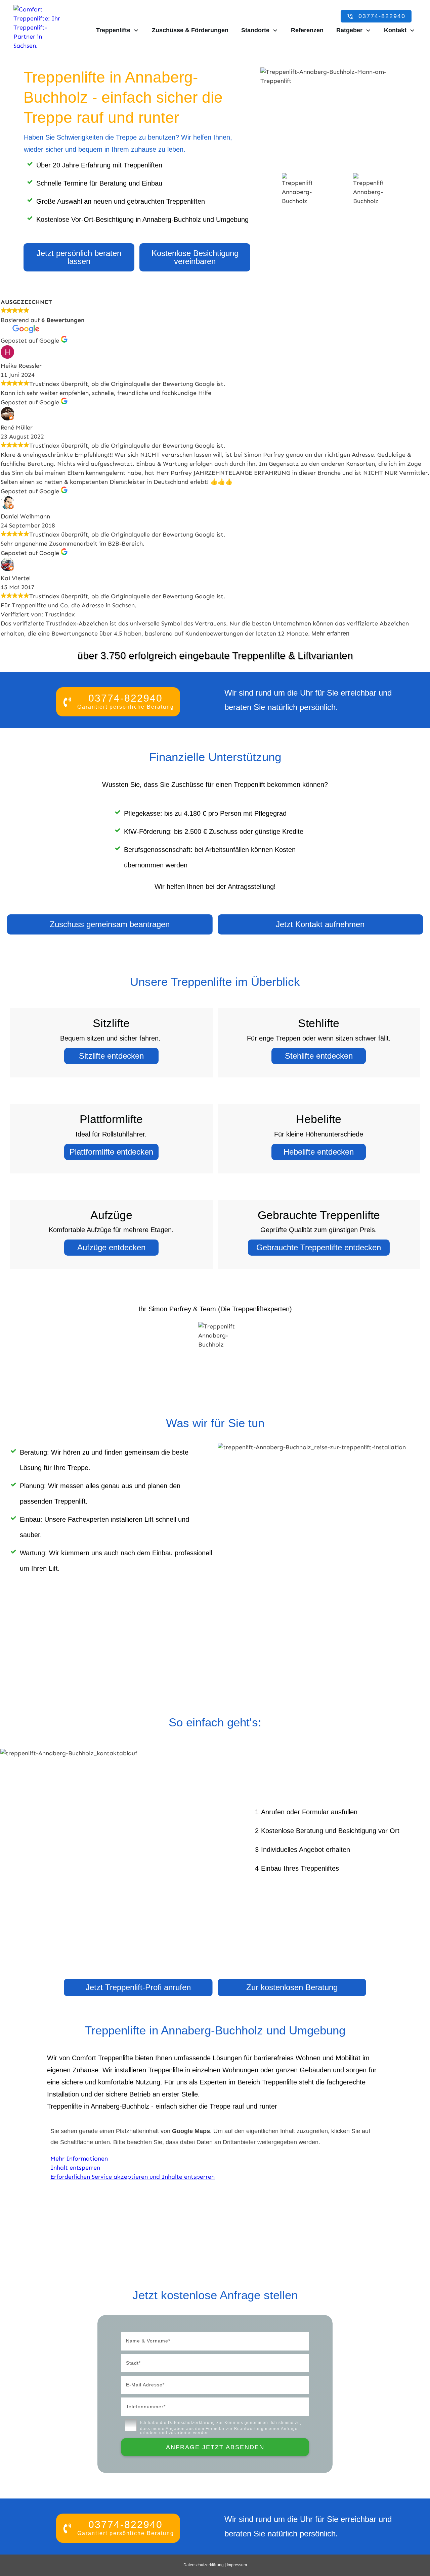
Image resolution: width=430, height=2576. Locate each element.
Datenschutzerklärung (191, 2423)
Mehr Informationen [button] (79, 2159)
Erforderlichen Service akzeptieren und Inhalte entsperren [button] (133, 2177)
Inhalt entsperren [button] (75, 2168)
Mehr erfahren (330, 634)
